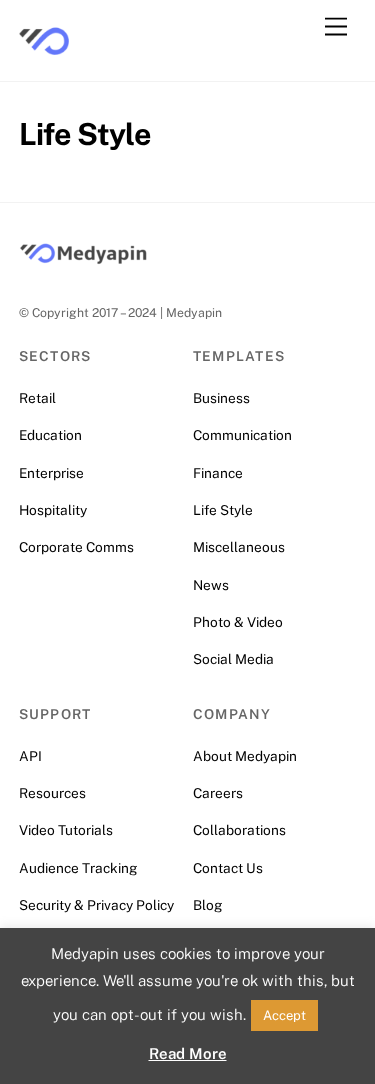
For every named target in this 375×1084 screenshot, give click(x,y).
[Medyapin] (44, 56)
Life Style (223, 510)
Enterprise (51, 473)
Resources (52, 793)
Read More (188, 1053)
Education (50, 435)
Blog (208, 905)
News (211, 585)
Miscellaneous (239, 547)
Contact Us (228, 868)
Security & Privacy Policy (96, 905)
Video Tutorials (66, 830)
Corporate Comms (76, 547)
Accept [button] (284, 1015)
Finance (218, 473)
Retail (37, 398)
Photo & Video (238, 622)
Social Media (233, 659)
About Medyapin (245, 756)
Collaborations (239, 830)
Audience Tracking (78, 868)
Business (221, 398)
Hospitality (53, 510)
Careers (218, 793)
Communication (242, 435)
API (30, 756)
